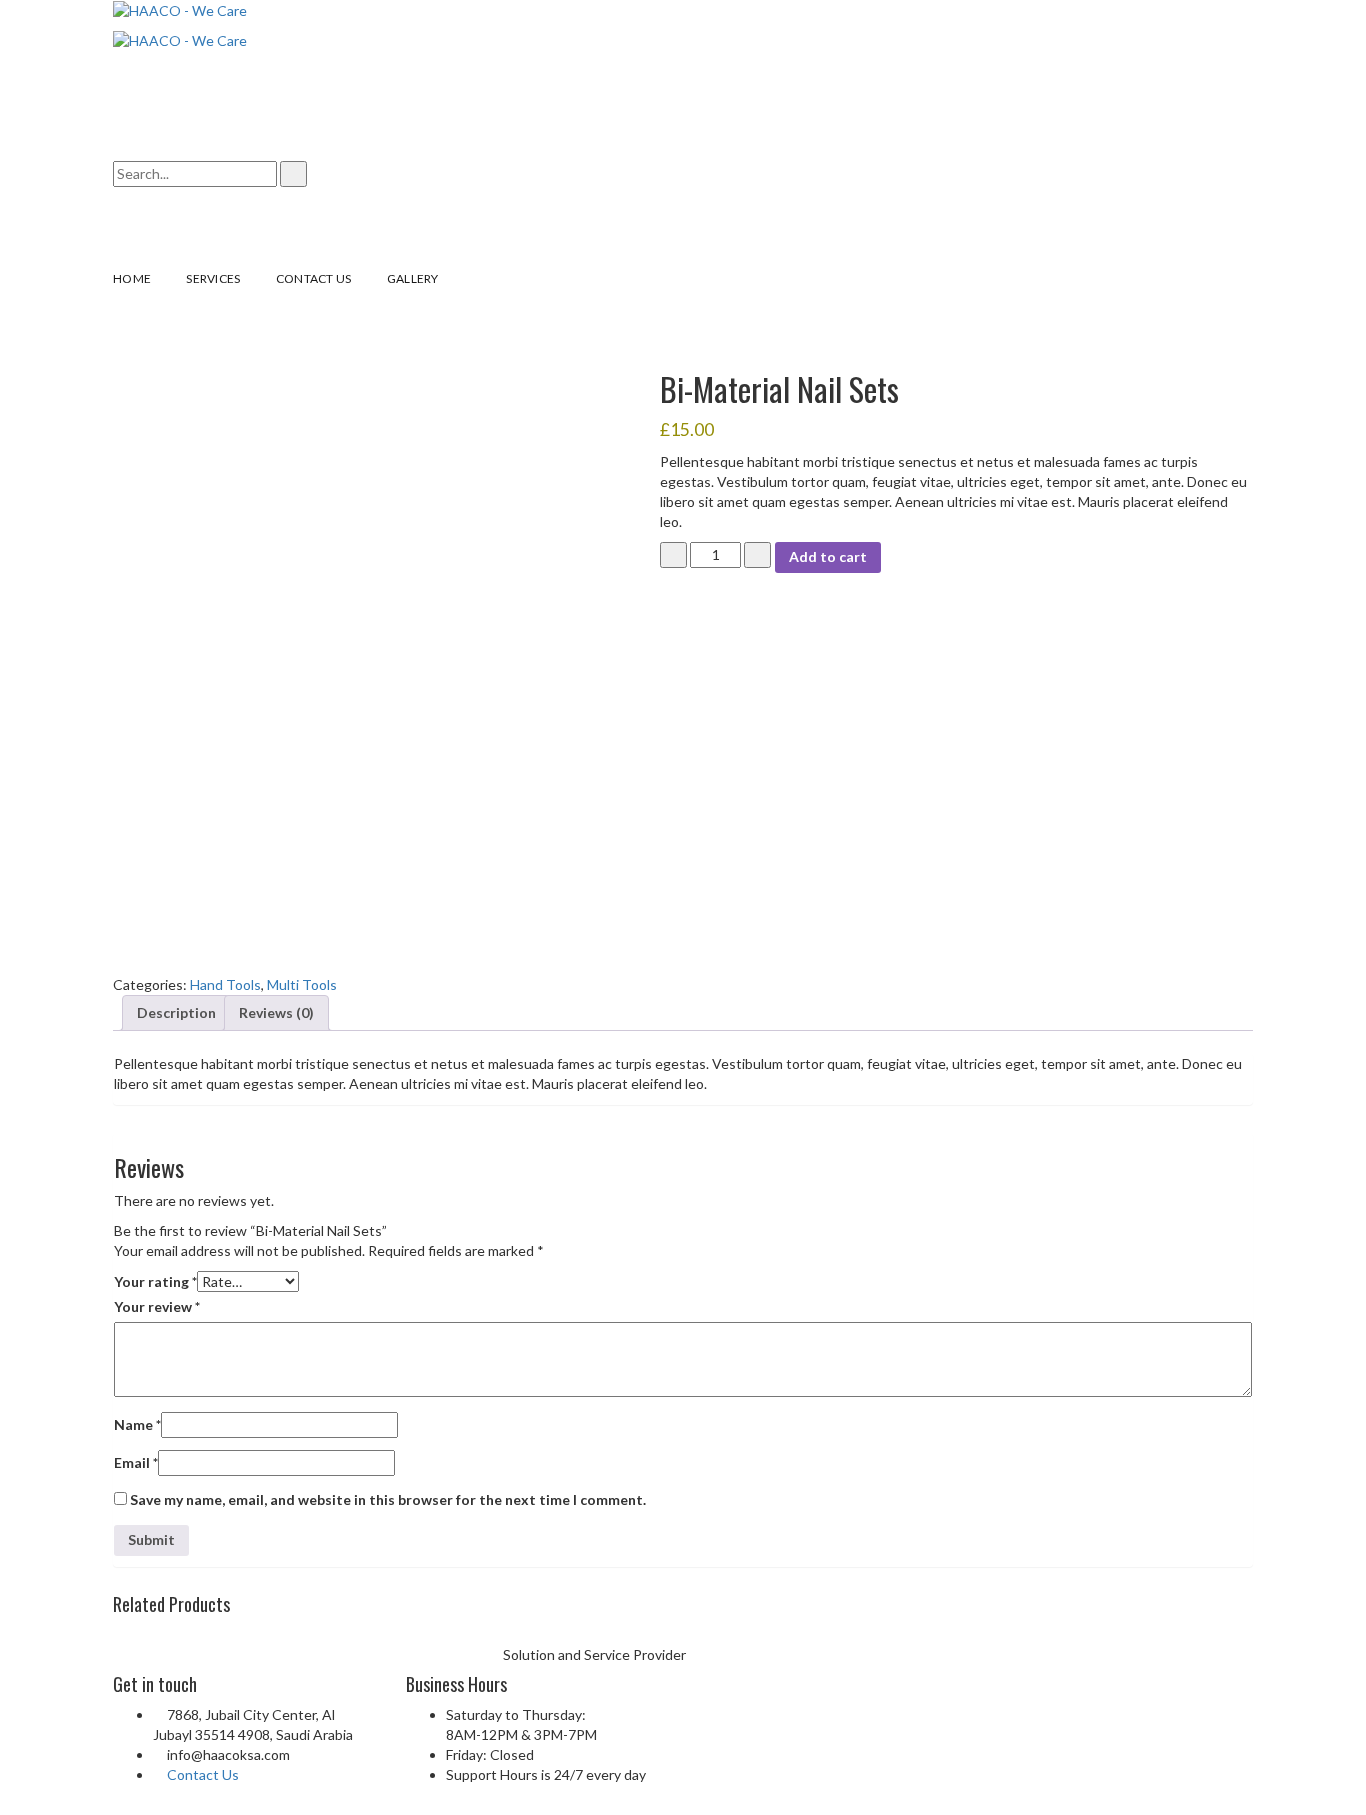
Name (137, 1424)
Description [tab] (176, 1012)
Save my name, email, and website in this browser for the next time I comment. (388, 1499)
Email (136, 1462)
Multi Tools (302, 984)
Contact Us (203, 1774)
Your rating (155, 1281)
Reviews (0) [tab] (276, 1012)
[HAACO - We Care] (180, 9)
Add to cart (828, 556)
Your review (157, 1306)
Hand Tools (225, 984)
